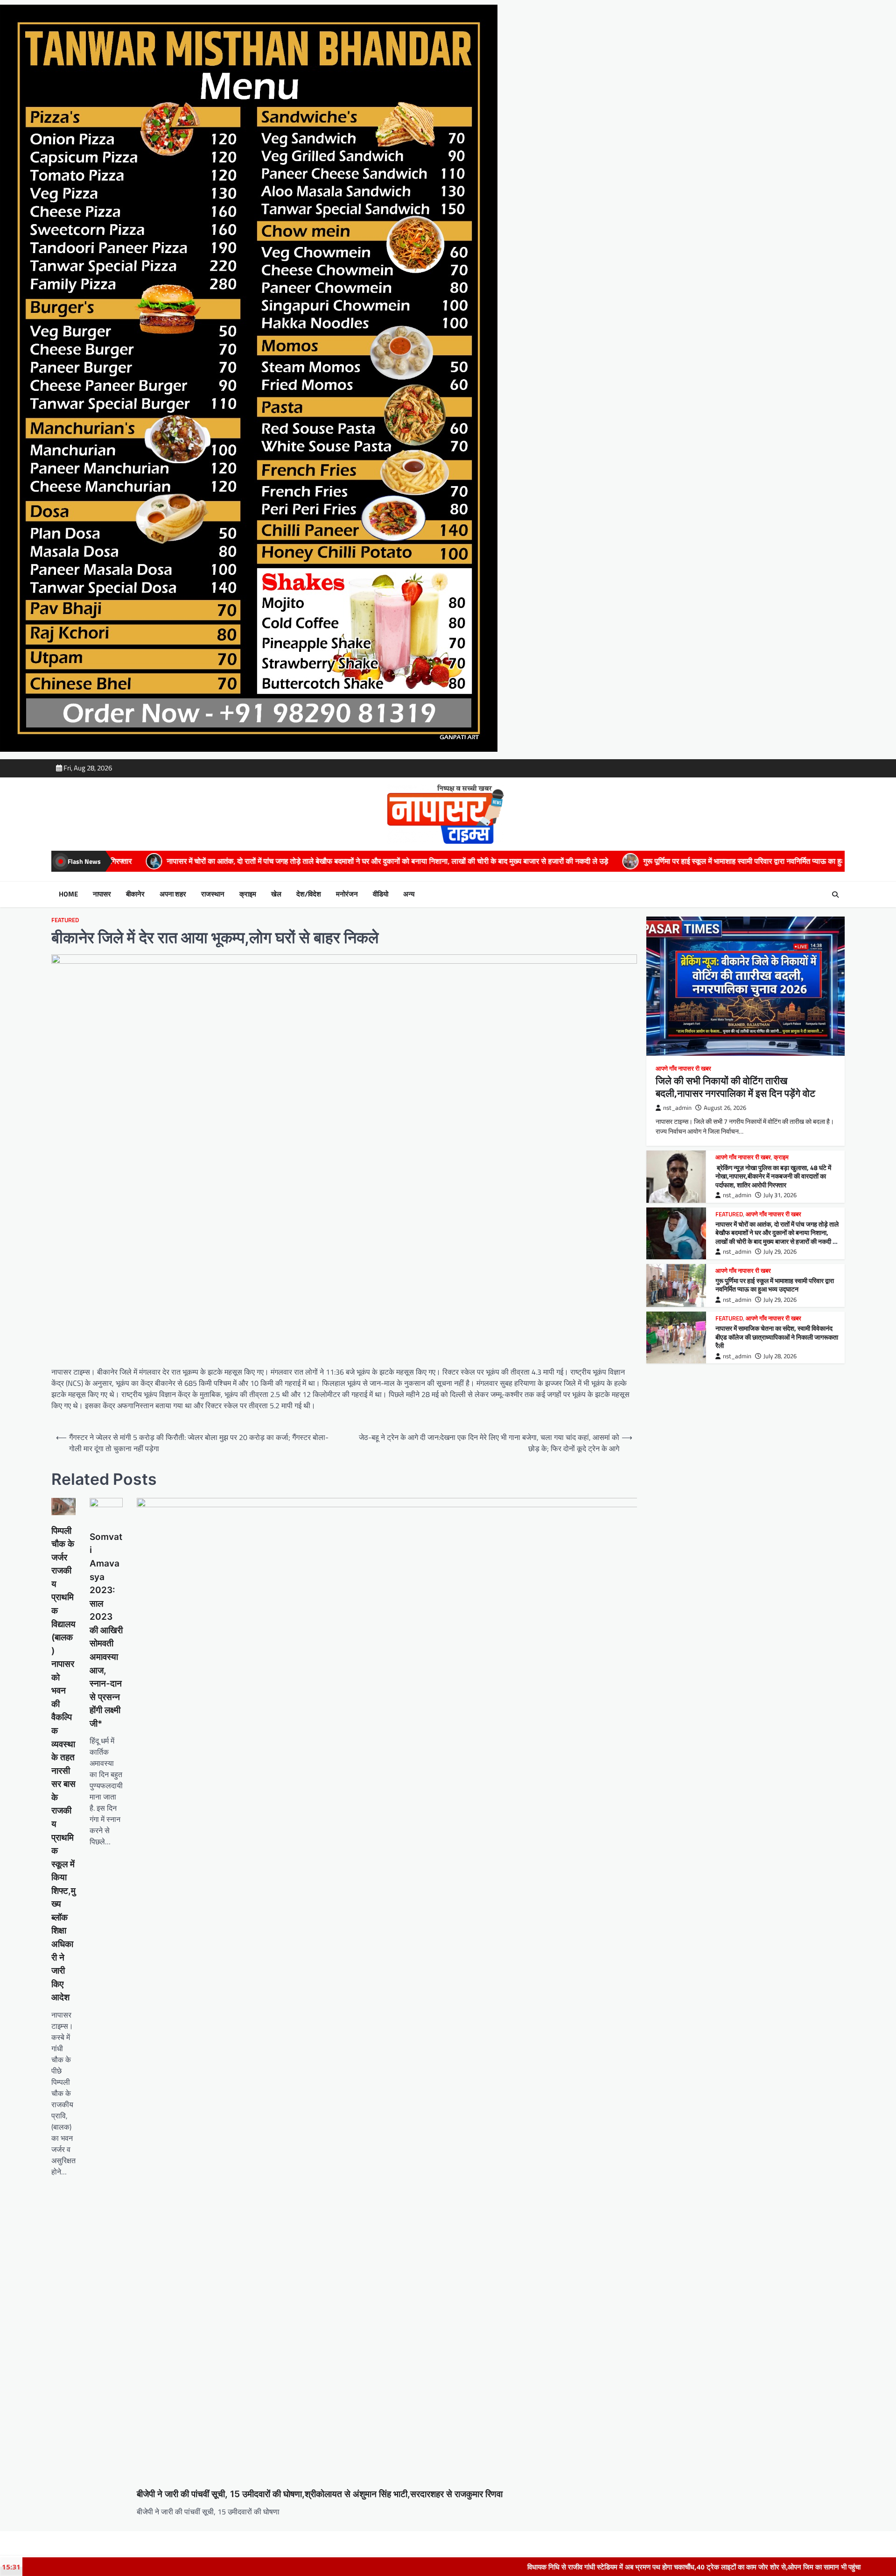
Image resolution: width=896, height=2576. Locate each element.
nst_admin (677, 1108)
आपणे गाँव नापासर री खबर (683, 1069)
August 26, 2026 (725, 1108)
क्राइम (248, 894)
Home (68, 894)
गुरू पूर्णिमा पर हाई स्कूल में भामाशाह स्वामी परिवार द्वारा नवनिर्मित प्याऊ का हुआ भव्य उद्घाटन (524, 861)
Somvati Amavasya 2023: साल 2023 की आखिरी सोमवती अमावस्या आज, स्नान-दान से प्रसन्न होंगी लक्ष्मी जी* (106, 1630)
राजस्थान (213, 894)
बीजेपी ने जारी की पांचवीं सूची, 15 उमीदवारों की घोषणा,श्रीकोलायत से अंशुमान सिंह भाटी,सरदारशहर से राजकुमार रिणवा (320, 2494)
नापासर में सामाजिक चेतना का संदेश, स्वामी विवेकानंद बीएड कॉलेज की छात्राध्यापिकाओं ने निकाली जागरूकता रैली (777, 1337)
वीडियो (381, 894)
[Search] (835, 895)
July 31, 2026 (780, 1195)
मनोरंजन (347, 894)
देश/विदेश (309, 894)
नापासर (102, 894)
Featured (65, 920)
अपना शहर (173, 894)
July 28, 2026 (780, 1356)
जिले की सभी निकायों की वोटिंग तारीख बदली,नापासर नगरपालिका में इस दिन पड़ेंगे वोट (735, 1087)
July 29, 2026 (780, 1252)
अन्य (409, 894)
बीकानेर (135, 894)
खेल (276, 894)
